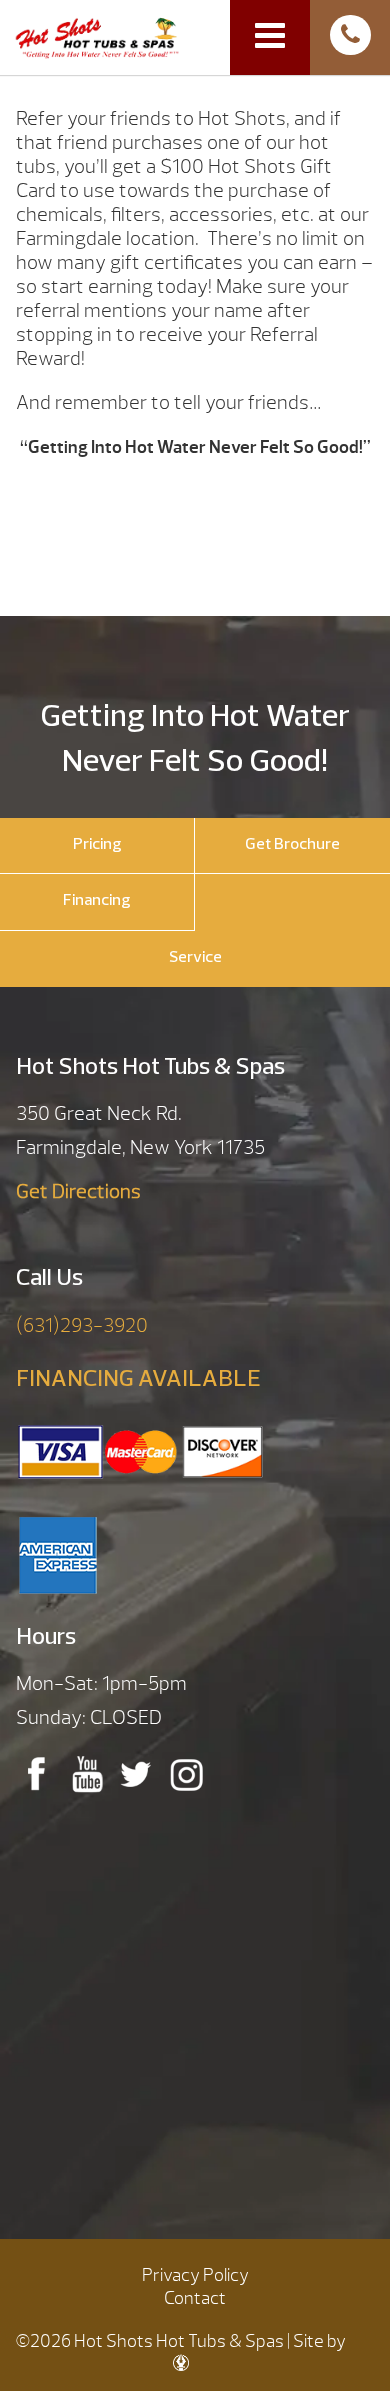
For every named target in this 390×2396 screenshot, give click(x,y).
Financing (97, 901)
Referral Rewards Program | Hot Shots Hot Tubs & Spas (97, 36)
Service (195, 958)
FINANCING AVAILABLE (138, 1380)
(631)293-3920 (82, 1325)
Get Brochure (292, 845)
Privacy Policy (195, 2275)
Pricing (97, 845)
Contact (195, 2298)
